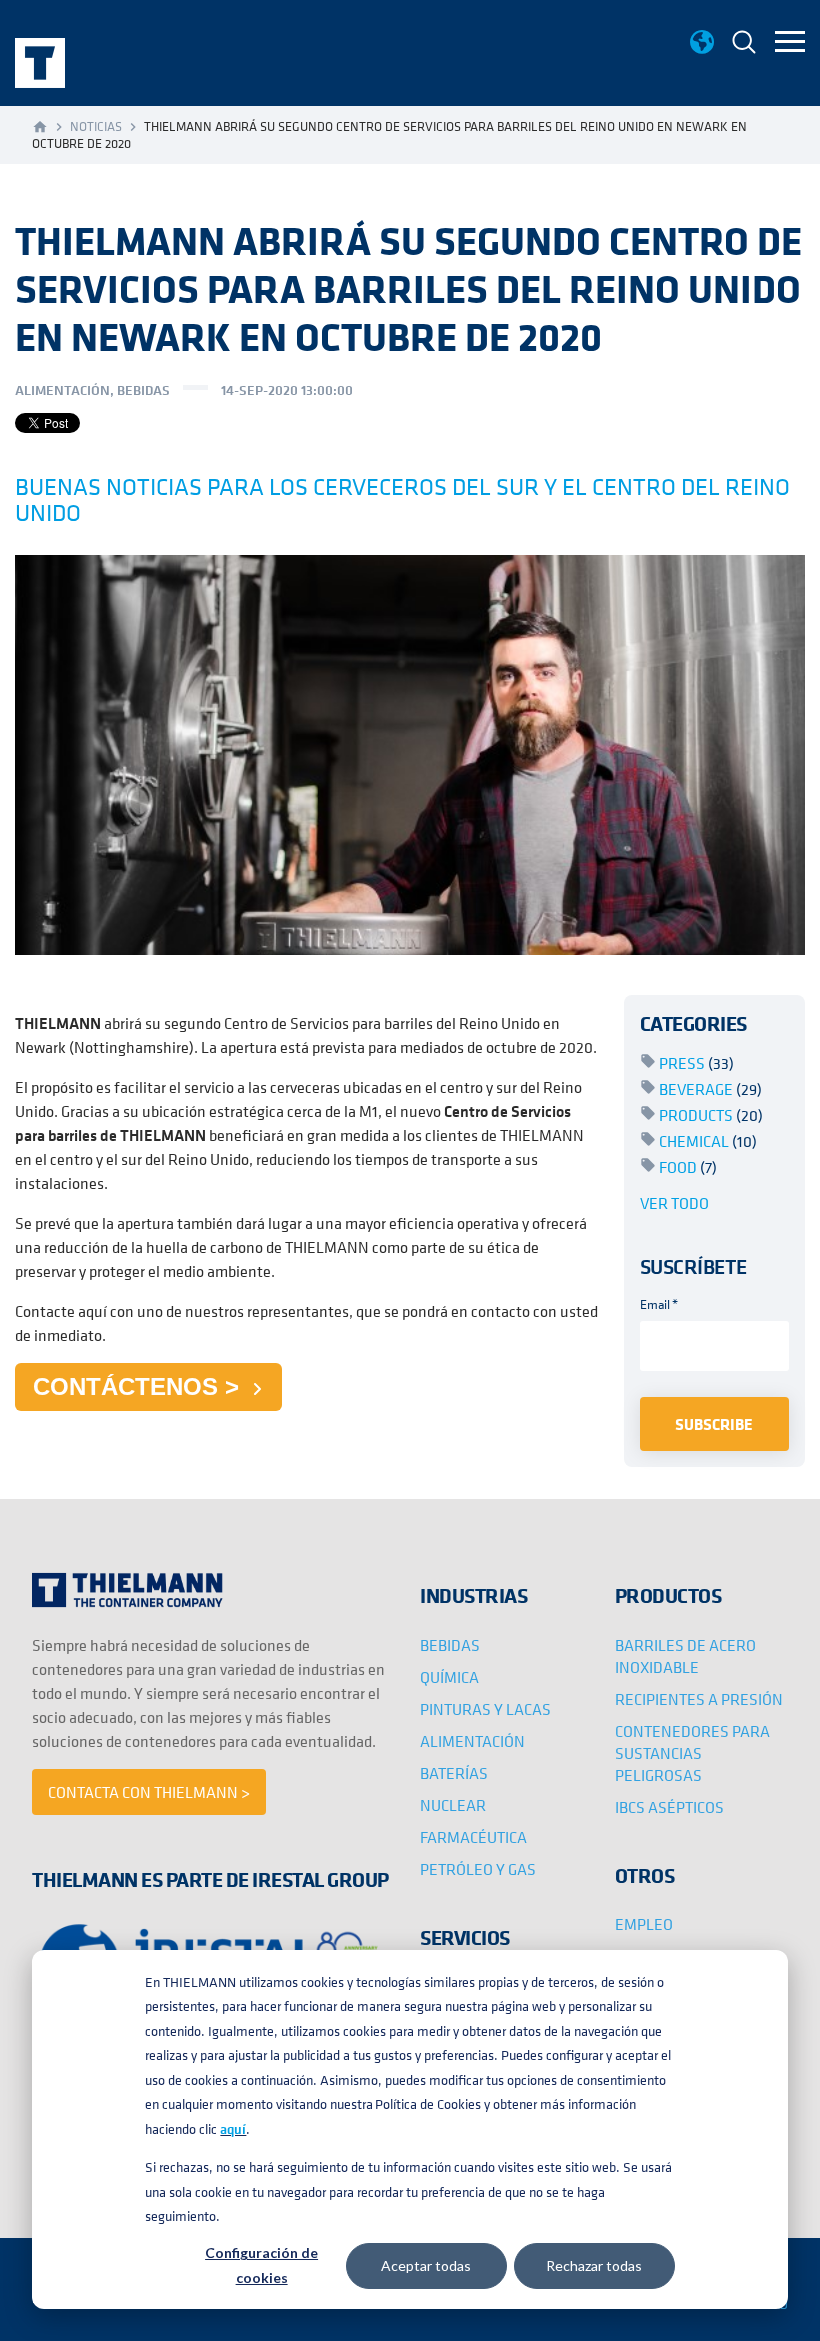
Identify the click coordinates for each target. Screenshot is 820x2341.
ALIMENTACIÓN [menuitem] (472, 1741)
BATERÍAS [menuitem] (454, 1773)
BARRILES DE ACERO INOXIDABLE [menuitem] (685, 1656)
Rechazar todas (594, 2265)
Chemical (708, 1141)
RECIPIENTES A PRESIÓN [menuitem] (699, 1699)
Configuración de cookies (261, 2265)
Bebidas (143, 390)
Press (696, 1063)
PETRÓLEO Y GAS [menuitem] (478, 1869)
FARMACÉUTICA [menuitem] (473, 1837)
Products (711, 1115)
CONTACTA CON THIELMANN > (149, 1792)
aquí (233, 2129)
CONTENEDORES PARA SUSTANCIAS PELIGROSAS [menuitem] (692, 1753)
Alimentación (62, 390)
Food (688, 1167)
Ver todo (674, 1203)
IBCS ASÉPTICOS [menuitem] (669, 1807)
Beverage (710, 1089)
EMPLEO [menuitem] (644, 1924)
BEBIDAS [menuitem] (450, 1645)
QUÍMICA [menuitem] (449, 1677)
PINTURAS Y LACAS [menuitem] (485, 1709)
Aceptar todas (426, 2265)
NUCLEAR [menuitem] (453, 1805)
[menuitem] (744, 44)
